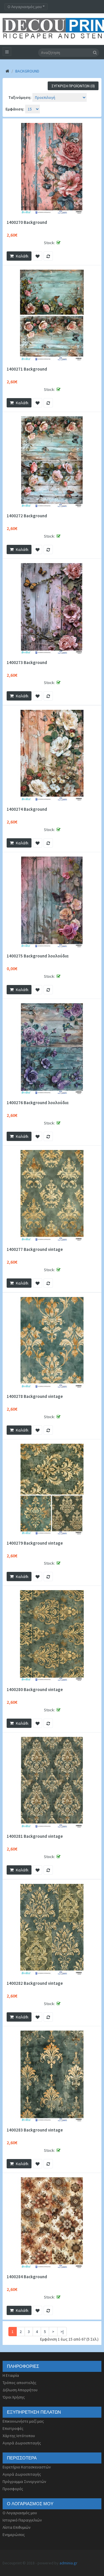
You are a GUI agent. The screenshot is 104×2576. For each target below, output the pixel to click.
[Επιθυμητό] (38, 256)
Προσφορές (13, 2489)
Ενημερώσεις (14, 2535)
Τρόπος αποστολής (19, 2383)
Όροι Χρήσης (14, 2397)
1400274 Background (27, 809)
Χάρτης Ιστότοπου (19, 2436)
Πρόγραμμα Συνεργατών (24, 2481)
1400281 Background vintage (35, 1836)
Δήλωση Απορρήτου (20, 2390)
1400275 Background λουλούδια (38, 956)
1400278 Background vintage (35, 1396)
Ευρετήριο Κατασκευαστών (27, 2467)
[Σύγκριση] (48, 256)
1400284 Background (27, 2277)
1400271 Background (27, 369)
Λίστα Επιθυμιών (17, 2527)
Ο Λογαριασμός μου (20, 2513)
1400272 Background (27, 516)
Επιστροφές (13, 2428)
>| (62, 2332)
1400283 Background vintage (35, 2130)
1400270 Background (27, 222)
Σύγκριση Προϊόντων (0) (73, 86)
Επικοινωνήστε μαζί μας (23, 2421)
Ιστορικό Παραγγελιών (22, 2520)
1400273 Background (27, 663)
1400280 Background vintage (35, 1690)
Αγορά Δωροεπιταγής (22, 2443)
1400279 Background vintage (35, 1543)
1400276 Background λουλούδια (38, 1103)
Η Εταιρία (11, 2375)
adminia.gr (68, 2563)
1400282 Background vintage (35, 1983)
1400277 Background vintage (35, 1249)
